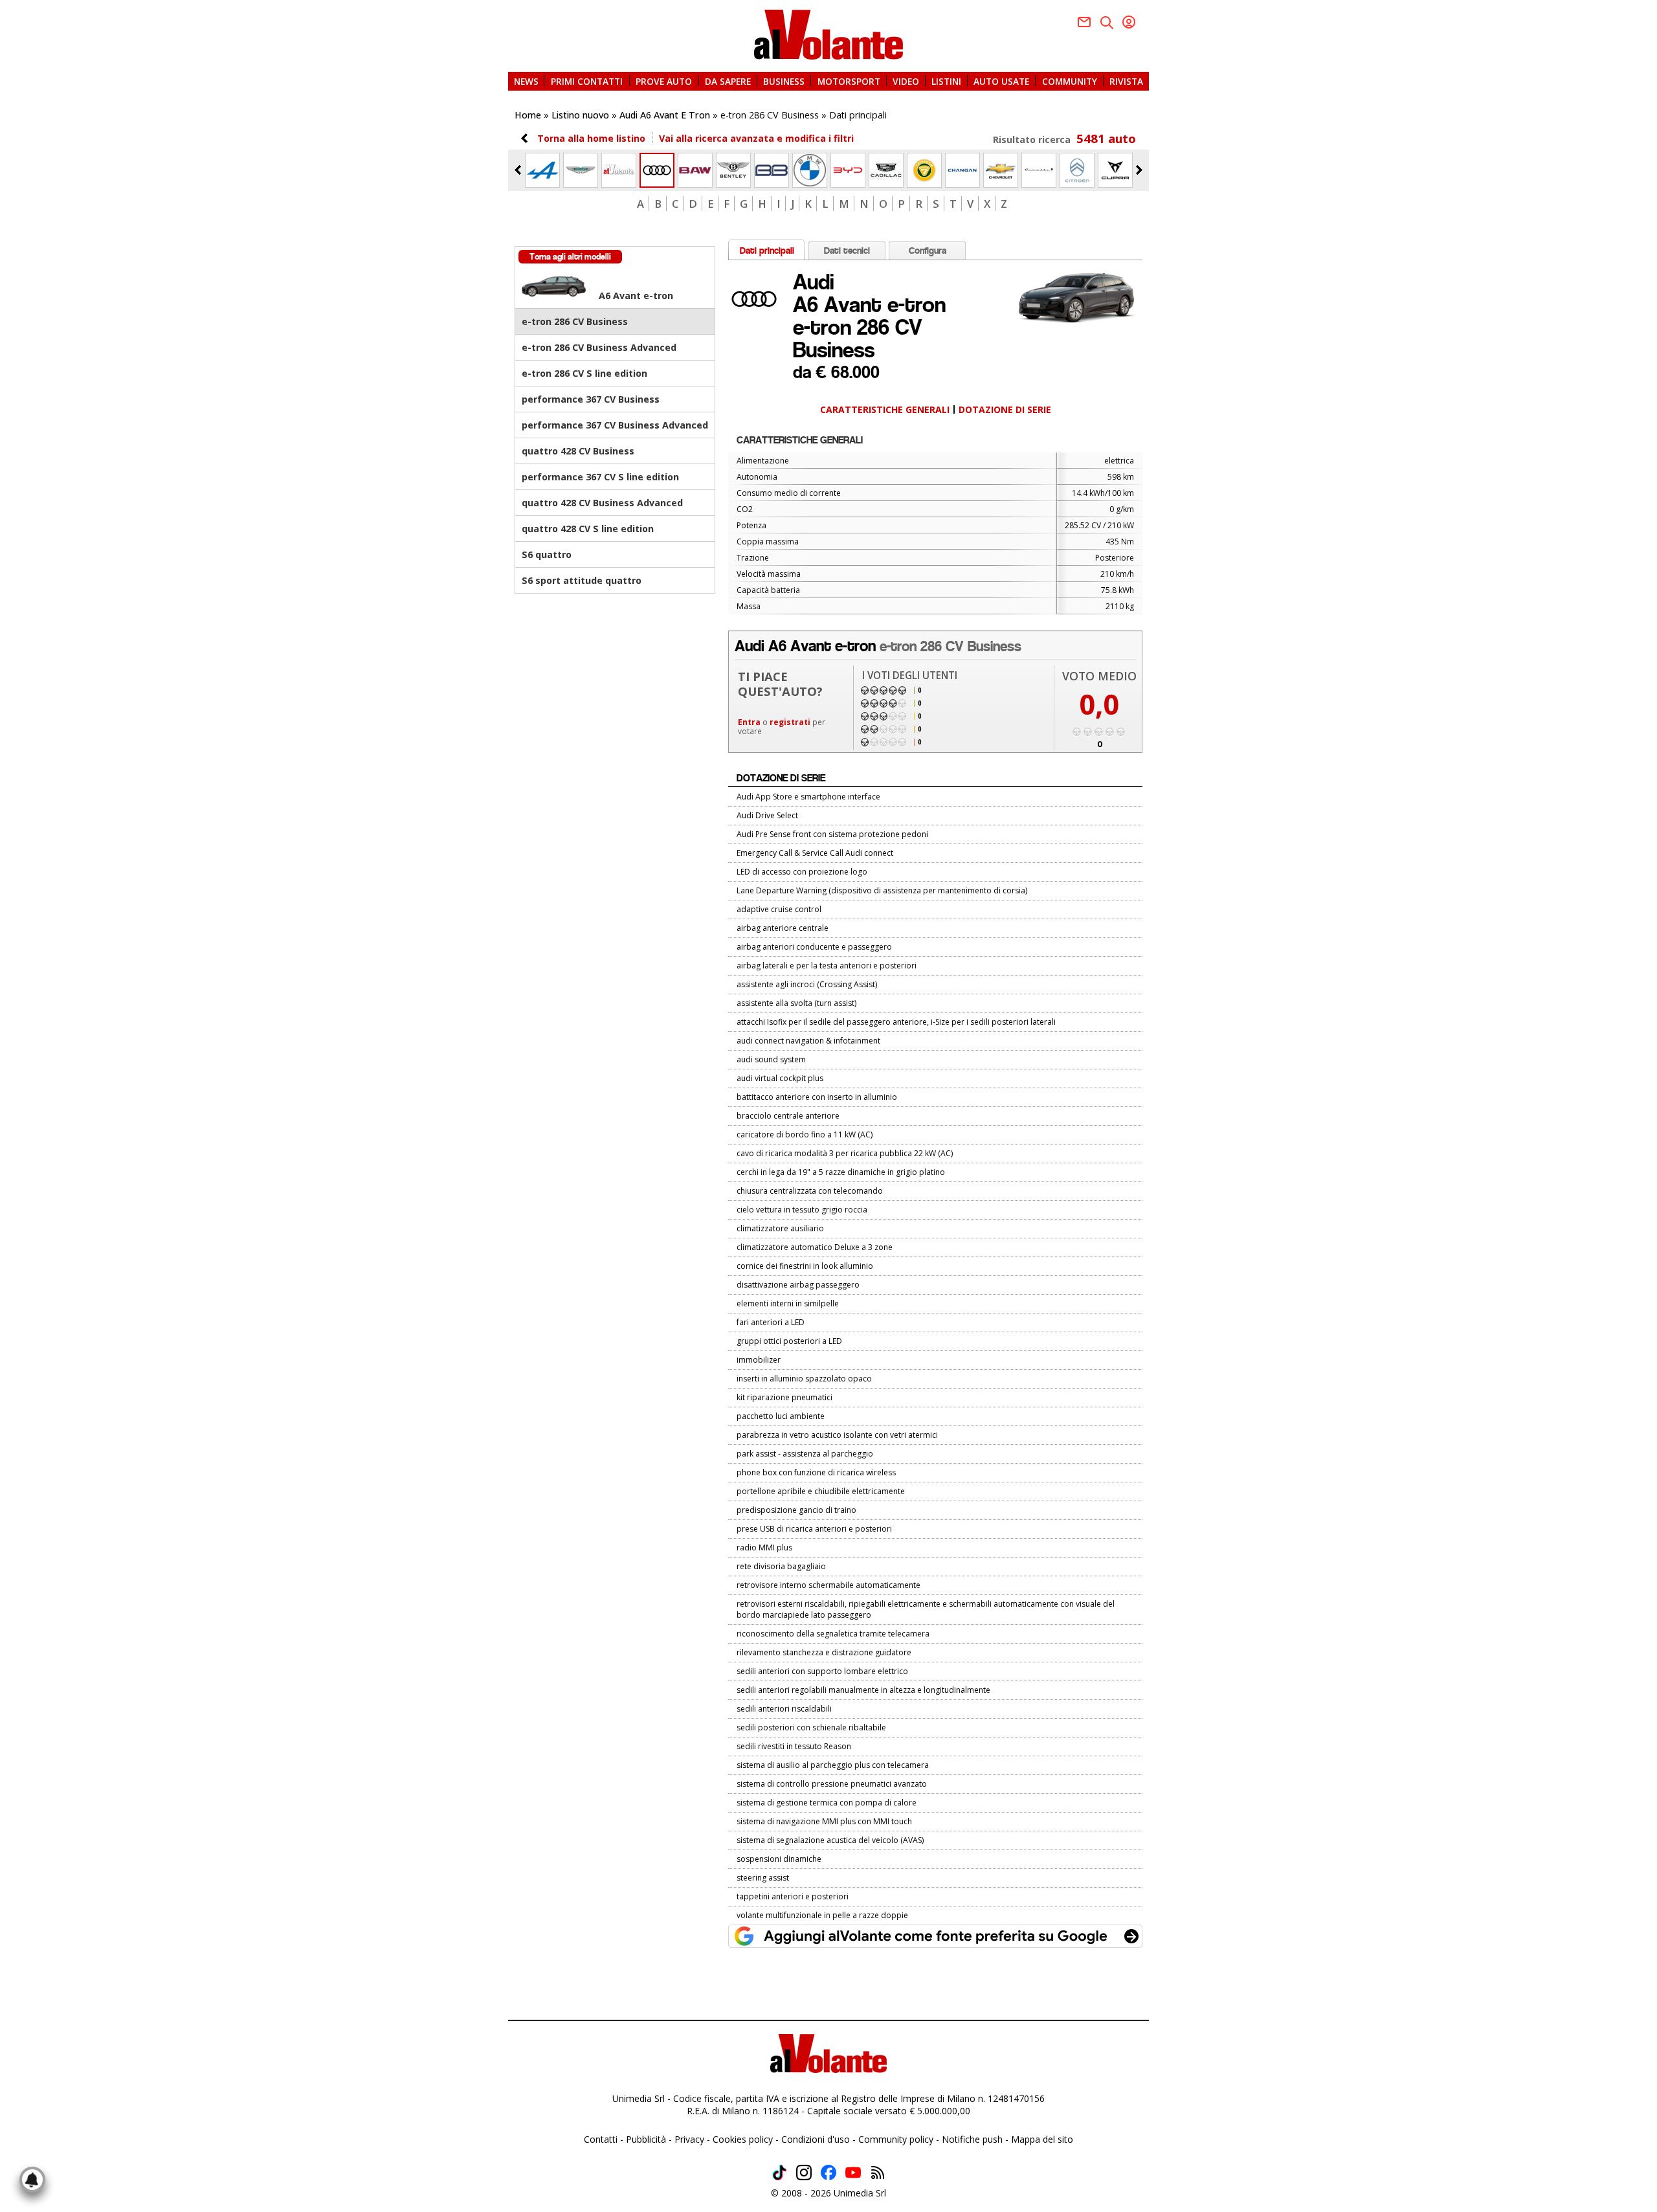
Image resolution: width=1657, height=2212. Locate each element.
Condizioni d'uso (816, 2139)
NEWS (526, 81)
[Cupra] (1115, 170)
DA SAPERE (728, 81)
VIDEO (906, 81)
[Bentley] (733, 170)
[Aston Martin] (581, 170)
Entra (749, 722)
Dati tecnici (847, 251)
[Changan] (962, 170)
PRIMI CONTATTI (587, 81)
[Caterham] (924, 170)
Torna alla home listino (591, 138)
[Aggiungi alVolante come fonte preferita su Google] (935, 1936)
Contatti (601, 2139)
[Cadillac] (886, 170)
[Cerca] (1107, 23)
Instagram (804, 2173)
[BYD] (848, 170)
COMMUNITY (1070, 81)
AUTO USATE (1001, 81)
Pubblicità (646, 2139)
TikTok (779, 2173)
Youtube (853, 2173)
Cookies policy (743, 2139)
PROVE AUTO (664, 81)
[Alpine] (542, 170)
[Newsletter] (1084, 22)
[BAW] (695, 170)
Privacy (689, 2139)
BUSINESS (784, 81)
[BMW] (810, 170)
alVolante (828, 35)
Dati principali (767, 251)
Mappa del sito (1042, 2139)
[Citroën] (1077, 170)
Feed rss (878, 2173)
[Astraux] (619, 170)
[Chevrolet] (1001, 170)
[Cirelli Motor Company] (1039, 170)
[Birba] (772, 170)
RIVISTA (1126, 81)
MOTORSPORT (849, 81)
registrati (790, 722)
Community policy (896, 2139)
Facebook (828, 2173)
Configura (928, 251)
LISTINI (946, 81)
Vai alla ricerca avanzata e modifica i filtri (756, 138)
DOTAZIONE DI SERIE (1005, 409)
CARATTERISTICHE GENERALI (885, 409)
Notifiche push (972, 2139)
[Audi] (657, 170)
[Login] (1129, 22)
